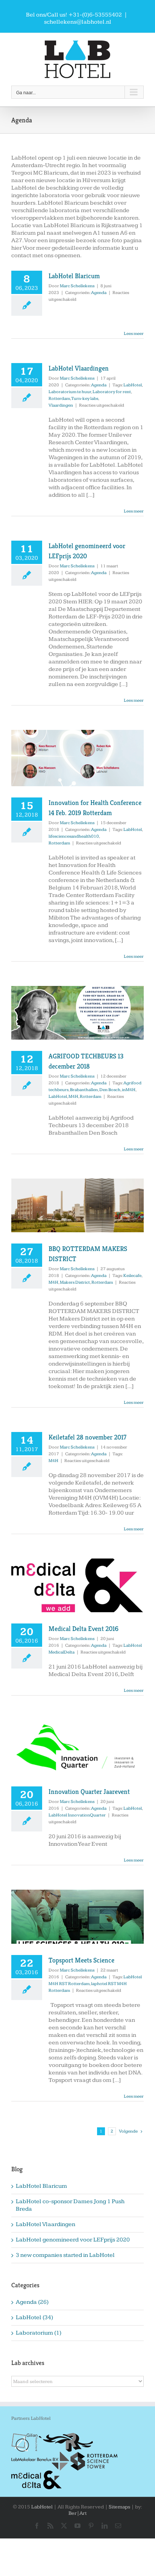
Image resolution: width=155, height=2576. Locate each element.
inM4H (129, 1090)
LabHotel (133, 385)
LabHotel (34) (34, 2317)
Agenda (99, 293)
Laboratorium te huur (70, 392)
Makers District (75, 1282)
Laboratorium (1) (39, 2333)
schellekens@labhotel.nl (78, 22)
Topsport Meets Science (81, 1960)
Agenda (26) (32, 2302)
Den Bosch (110, 1090)
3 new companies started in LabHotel (65, 2255)
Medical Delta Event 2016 (84, 1629)
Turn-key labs (85, 399)
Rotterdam (59, 399)
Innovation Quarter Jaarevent (89, 1791)
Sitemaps (119, 2507)
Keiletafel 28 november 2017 (87, 1437)
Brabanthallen (84, 1090)
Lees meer (134, 334)
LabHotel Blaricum (74, 276)
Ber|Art (77, 2513)
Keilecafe (132, 1276)
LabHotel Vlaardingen (79, 368)
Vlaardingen (61, 405)
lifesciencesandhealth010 (74, 836)
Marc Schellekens (77, 286)
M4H (73, 1097)
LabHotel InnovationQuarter (77, 1815)
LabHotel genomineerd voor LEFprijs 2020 (73, 2240)
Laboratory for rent (112, 392)
